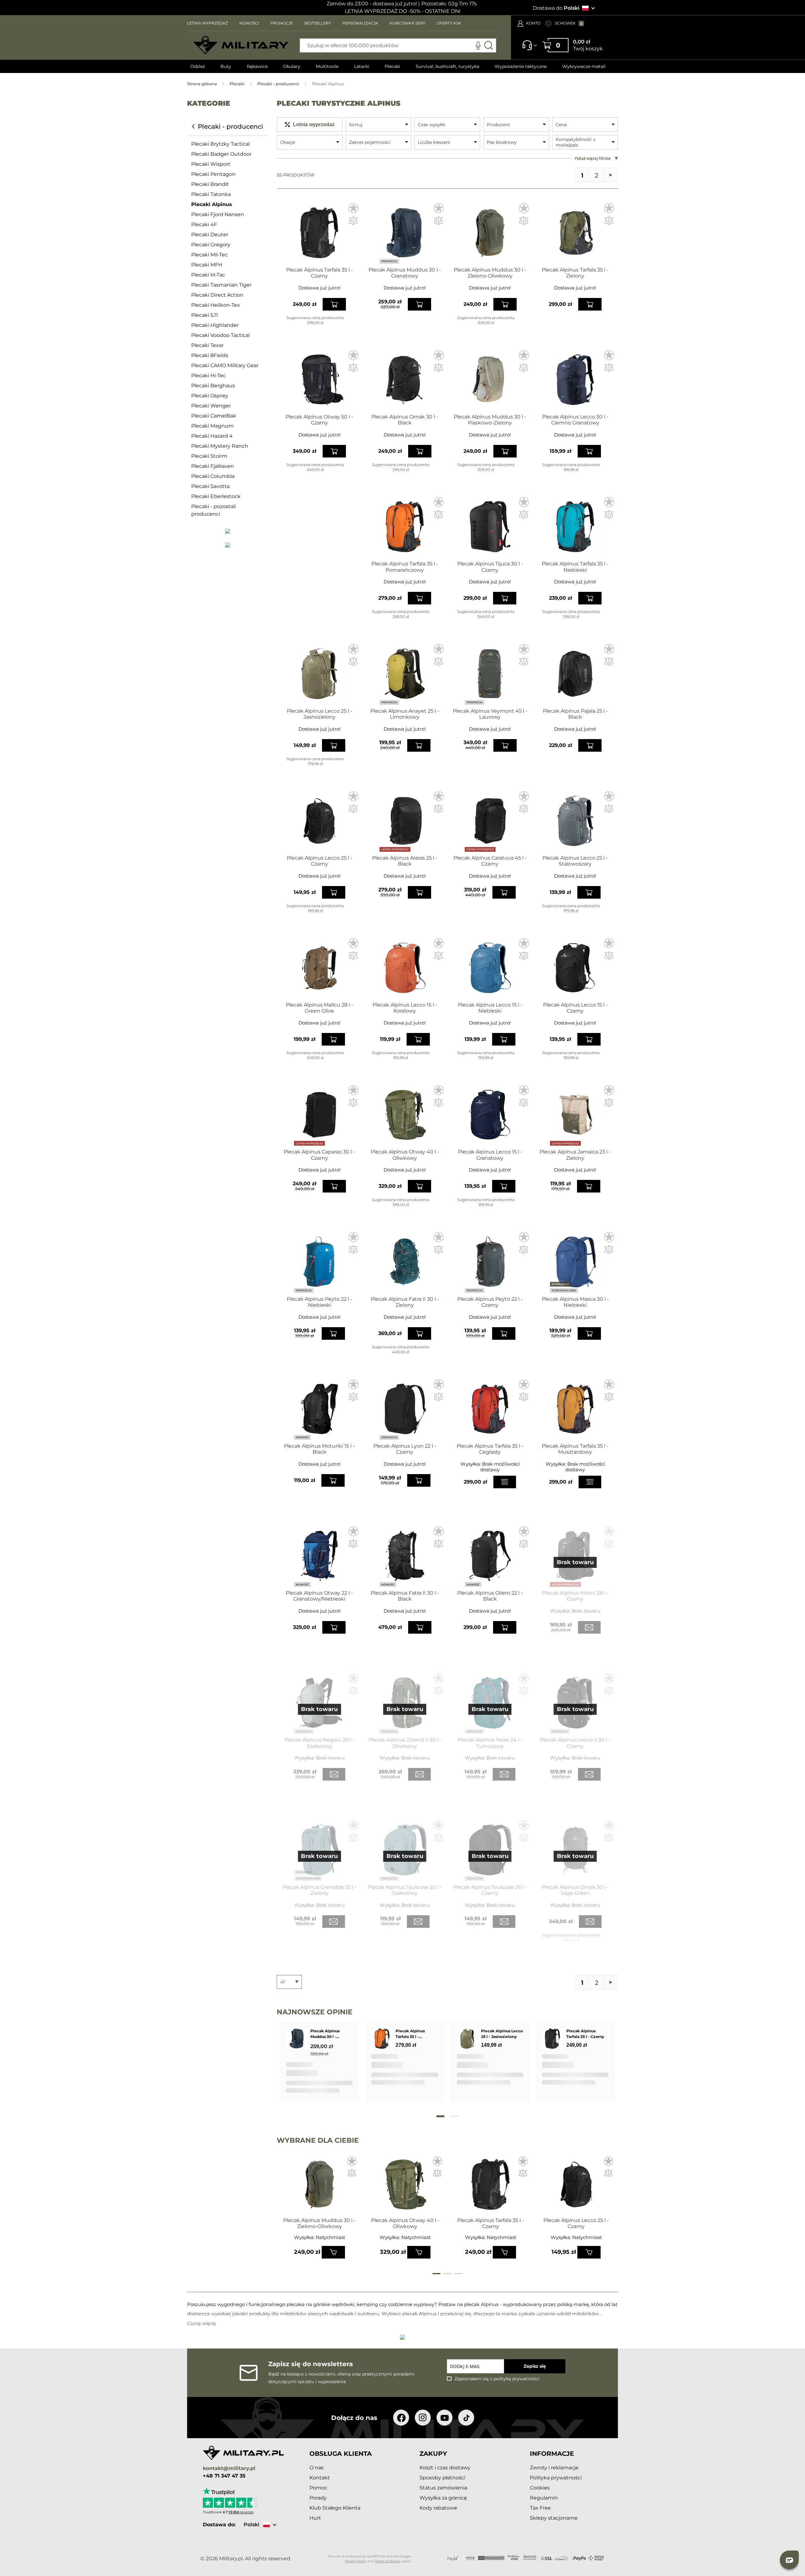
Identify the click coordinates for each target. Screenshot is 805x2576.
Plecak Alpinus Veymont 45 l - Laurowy (490, 714)
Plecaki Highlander (215, 325)
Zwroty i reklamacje (554, 2468)
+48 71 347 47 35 (224, 2476)
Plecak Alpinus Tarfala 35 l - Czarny (319, 273)
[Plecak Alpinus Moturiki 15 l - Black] (319, 1409)
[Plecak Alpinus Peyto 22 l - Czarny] (490, 1262)
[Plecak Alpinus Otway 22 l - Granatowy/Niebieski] (319, 1556)
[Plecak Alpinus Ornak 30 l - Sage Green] (575, 1850)
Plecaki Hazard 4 (212, 436)
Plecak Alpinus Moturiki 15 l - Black (319, 1449)
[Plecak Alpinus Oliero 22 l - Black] (490, 1556)
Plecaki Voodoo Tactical (220, 335)
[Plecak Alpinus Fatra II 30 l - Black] (405, 1556)
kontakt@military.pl (229, 2469)
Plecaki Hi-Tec (208, 376)
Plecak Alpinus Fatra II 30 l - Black (405, 1596)
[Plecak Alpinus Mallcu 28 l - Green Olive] (319, 968)
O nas (316, 2468)
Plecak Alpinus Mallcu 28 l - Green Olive (319, 1008)
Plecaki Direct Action (217, 295)
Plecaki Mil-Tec (209, 255)
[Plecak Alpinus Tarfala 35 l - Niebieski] (575, 527)
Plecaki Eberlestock (216, 496)
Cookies (540, 2488)
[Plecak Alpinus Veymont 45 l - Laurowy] (490, 674)
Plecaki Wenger (211, 406)
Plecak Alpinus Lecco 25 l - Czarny (319, 861)
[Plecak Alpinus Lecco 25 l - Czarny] (319, 821)
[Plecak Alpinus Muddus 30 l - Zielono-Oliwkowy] (490, 233)
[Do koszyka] (333, 2252)
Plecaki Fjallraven (213, 466)
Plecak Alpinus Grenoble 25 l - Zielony (319, 1890)
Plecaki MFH (207, 265)
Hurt (315, 2518)
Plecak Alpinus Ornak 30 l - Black (405, 420)
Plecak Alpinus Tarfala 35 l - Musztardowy (575, 1449)
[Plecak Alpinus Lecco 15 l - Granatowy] (490, 1115)
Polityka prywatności (556, 2478)
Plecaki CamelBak (214, 416)
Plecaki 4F (204, 224)
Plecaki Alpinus (212, 204)
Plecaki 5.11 (205, 315)
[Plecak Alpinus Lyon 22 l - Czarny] (405, 1409)
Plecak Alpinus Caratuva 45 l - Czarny (490, 861)
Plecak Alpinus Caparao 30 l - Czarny (319, 1155)
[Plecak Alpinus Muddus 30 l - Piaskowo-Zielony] (490, 380)
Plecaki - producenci (278, 84)
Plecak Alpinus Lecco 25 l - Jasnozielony (319, 714)
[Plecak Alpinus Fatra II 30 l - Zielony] (405, 1262)
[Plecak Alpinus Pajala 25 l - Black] (575, 674)
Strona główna (202, 84)
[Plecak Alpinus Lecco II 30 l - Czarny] (575, 1703)
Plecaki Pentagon (213, 174)
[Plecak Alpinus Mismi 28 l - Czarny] (575, 1556)
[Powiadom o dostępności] (589, 1627)
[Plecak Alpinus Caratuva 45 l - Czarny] (490, 821)
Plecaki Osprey (210, 396)
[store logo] (241, 45)
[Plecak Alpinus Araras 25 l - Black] (405, 821)
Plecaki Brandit (210, 184)
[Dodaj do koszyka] (334, 304)
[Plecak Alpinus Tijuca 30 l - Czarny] (490, 527)
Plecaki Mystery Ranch (220, 446)
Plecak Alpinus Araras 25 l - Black (405, 861)
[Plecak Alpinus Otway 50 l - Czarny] (319, 380)
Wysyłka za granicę (443, 2498)
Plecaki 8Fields (210, 355)
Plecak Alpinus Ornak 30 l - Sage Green (575, 1890)
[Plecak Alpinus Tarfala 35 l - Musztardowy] (575, 1409)
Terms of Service (388, 2561)
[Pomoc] (527, 48)
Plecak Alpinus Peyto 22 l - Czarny (490, 1302)
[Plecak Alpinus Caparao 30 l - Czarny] (319, 1115)
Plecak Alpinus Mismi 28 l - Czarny (575, 1596)
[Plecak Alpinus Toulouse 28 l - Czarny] (490, 1850)
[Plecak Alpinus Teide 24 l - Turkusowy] (490, 1703)
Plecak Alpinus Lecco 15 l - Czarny (575, 1008)
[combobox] (398, 45)
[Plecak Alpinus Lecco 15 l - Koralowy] (405, 968)
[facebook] (401, 2418)
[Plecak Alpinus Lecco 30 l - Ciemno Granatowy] (575, 380)
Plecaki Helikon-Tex (216, 305)
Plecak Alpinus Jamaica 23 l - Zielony (575, 1155)
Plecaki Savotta (210, 486)
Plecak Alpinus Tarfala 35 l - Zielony (575, 273)
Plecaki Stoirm (209, 456)
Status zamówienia (443, 2488)
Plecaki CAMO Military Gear (225, 365)
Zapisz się (535, 2366)
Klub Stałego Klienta (335, 2508)
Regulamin (544, 2498)
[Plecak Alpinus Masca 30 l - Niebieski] (575, 1262)
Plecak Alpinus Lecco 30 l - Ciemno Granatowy (575, 420)
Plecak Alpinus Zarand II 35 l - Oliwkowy (405, 1743)
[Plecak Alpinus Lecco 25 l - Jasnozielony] (319, 674)
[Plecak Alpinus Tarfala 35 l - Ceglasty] (490, 1409)
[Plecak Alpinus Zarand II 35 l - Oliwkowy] (405, 1703)
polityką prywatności (516, 2379)
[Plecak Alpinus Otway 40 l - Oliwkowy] (405, 1115)
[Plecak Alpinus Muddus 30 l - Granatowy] (405, 233)
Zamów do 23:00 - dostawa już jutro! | (373, 4)
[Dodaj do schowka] (352, 2162)
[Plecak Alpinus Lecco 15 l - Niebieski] (490, 968)
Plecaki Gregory (211, 245)
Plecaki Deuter (210, 235)
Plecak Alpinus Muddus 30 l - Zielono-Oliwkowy (490, 273)
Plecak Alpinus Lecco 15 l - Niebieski (490, 1008)
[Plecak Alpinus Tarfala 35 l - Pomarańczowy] (405, 527)
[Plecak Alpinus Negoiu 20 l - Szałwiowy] (319, 1703)
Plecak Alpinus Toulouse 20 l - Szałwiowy (405, 1890)
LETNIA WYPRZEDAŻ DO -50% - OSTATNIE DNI (403, 11)
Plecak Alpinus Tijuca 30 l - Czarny (490, 567)
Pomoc (318, 2488)
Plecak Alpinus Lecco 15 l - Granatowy (490, 1155)
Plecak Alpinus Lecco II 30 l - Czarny (575, 1743)
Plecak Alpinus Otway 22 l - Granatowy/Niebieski (319, 1596)
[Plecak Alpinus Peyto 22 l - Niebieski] (319, 1262)
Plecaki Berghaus (213, 386)
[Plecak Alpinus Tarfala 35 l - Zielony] (575, 233)
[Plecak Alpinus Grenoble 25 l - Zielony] (319, 1850)
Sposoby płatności (442, 2478)
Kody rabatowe (438, 2508)
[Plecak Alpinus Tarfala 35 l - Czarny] (319, 233)
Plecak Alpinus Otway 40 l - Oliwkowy (405, 1155)
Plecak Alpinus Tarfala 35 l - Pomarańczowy (405, 567)
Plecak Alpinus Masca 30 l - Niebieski (575, 1302)
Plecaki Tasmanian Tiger (221, 285)
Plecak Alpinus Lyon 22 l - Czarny (405, 1449)
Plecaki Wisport (211, 164)
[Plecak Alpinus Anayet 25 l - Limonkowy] (405, 674)
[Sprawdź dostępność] (505, 1482)
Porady (318, 2498)
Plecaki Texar (207, 345)
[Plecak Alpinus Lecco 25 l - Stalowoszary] (575, 821)
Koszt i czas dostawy (445, 2468)
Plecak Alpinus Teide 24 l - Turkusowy (490, 1743)
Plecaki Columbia (213, 476)
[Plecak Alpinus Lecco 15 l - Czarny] (575, 968)
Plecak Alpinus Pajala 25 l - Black (575, 714)
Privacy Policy (356, 2561)
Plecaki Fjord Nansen (218, 214)
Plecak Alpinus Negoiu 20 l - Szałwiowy (319, 1743)
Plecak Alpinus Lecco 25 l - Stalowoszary (575, 861)
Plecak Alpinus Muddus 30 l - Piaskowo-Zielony (490, 420)
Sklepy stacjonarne (554, 2518)
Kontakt (320, 2478)
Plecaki (237, 84)
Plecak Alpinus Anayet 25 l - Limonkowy (405, 714)
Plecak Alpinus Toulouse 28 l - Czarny (490, 1890)
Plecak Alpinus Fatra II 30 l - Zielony (405, 1302)
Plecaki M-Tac (208, 275)
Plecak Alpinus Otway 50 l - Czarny (319, 420)
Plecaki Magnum (212, 426)
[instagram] (423, 2418)
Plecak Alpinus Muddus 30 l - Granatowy (405, 273)
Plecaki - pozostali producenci (214, 510)
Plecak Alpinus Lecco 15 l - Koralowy (405, 1008)
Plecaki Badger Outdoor (221, 154)
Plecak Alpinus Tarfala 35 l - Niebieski (575, 567)
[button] (353, 208)
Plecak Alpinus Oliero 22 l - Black (490, 1596)
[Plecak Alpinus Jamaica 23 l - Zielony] (575, 1115)
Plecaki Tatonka (211, 194)
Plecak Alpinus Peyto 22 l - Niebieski (319, 1302)
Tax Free (540, 2508)
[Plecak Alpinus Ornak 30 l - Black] (405, 380)
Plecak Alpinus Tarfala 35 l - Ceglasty (490, 1449)
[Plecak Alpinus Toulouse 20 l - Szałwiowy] (405, 1850)
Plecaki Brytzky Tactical (220, 144)
